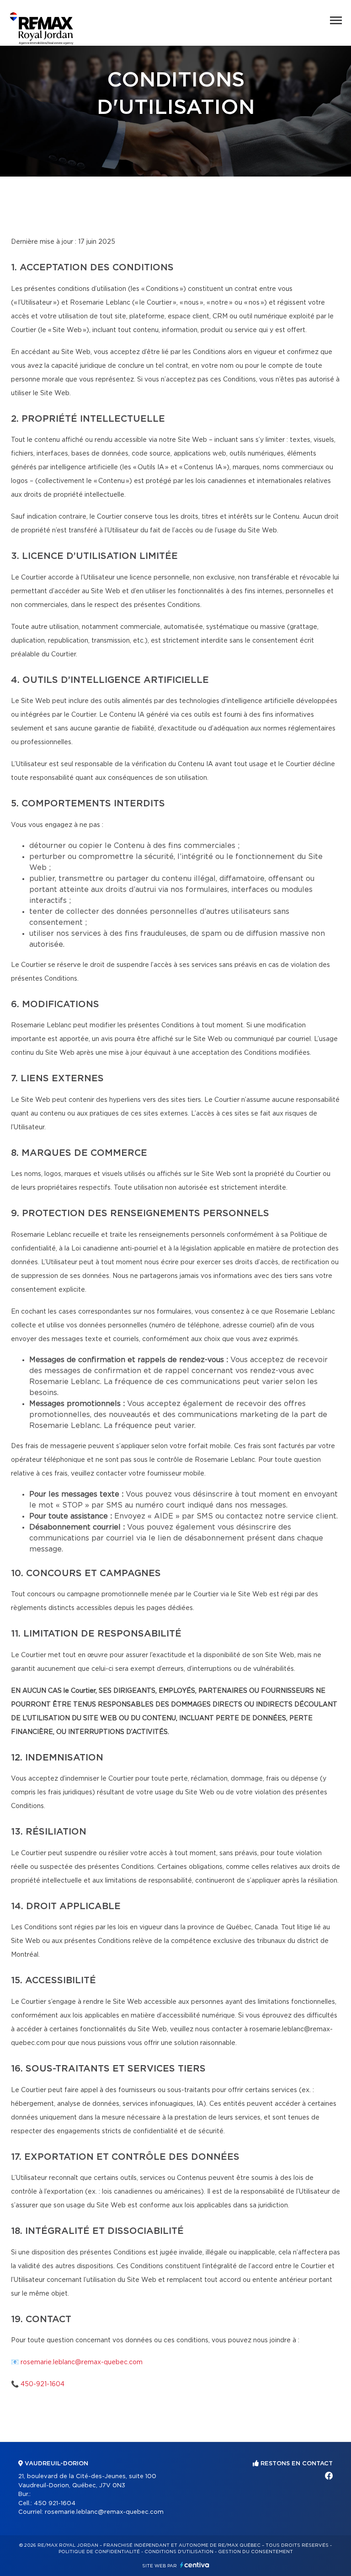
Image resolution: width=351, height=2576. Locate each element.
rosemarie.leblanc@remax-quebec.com (82, 2362)
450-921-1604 (43, 2384)
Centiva (195, 2565)
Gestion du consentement (255, 2552)
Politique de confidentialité (99, 2552)
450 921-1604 (55, 2504)
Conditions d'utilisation (179, 2552)
